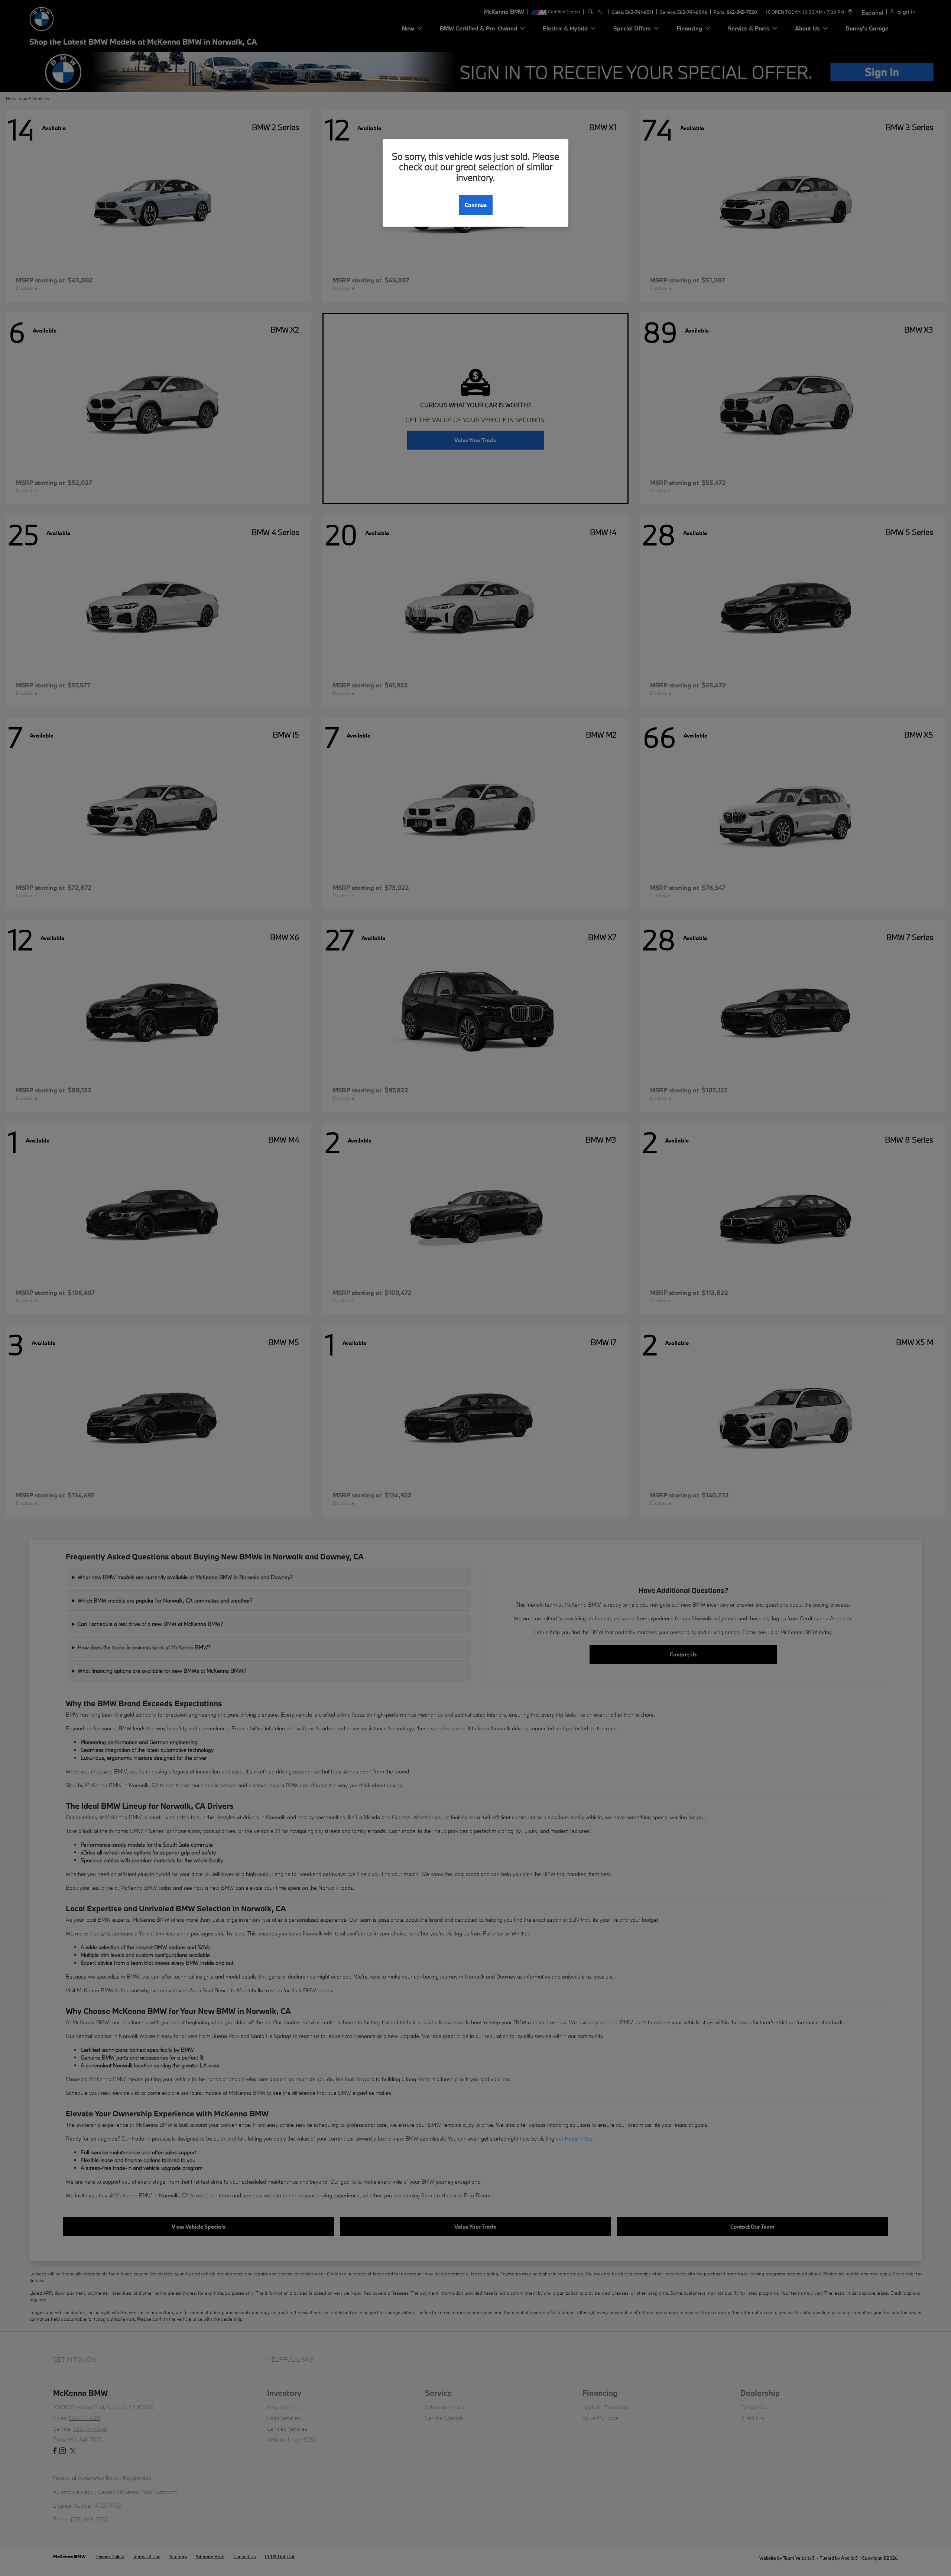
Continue (476, 205)
